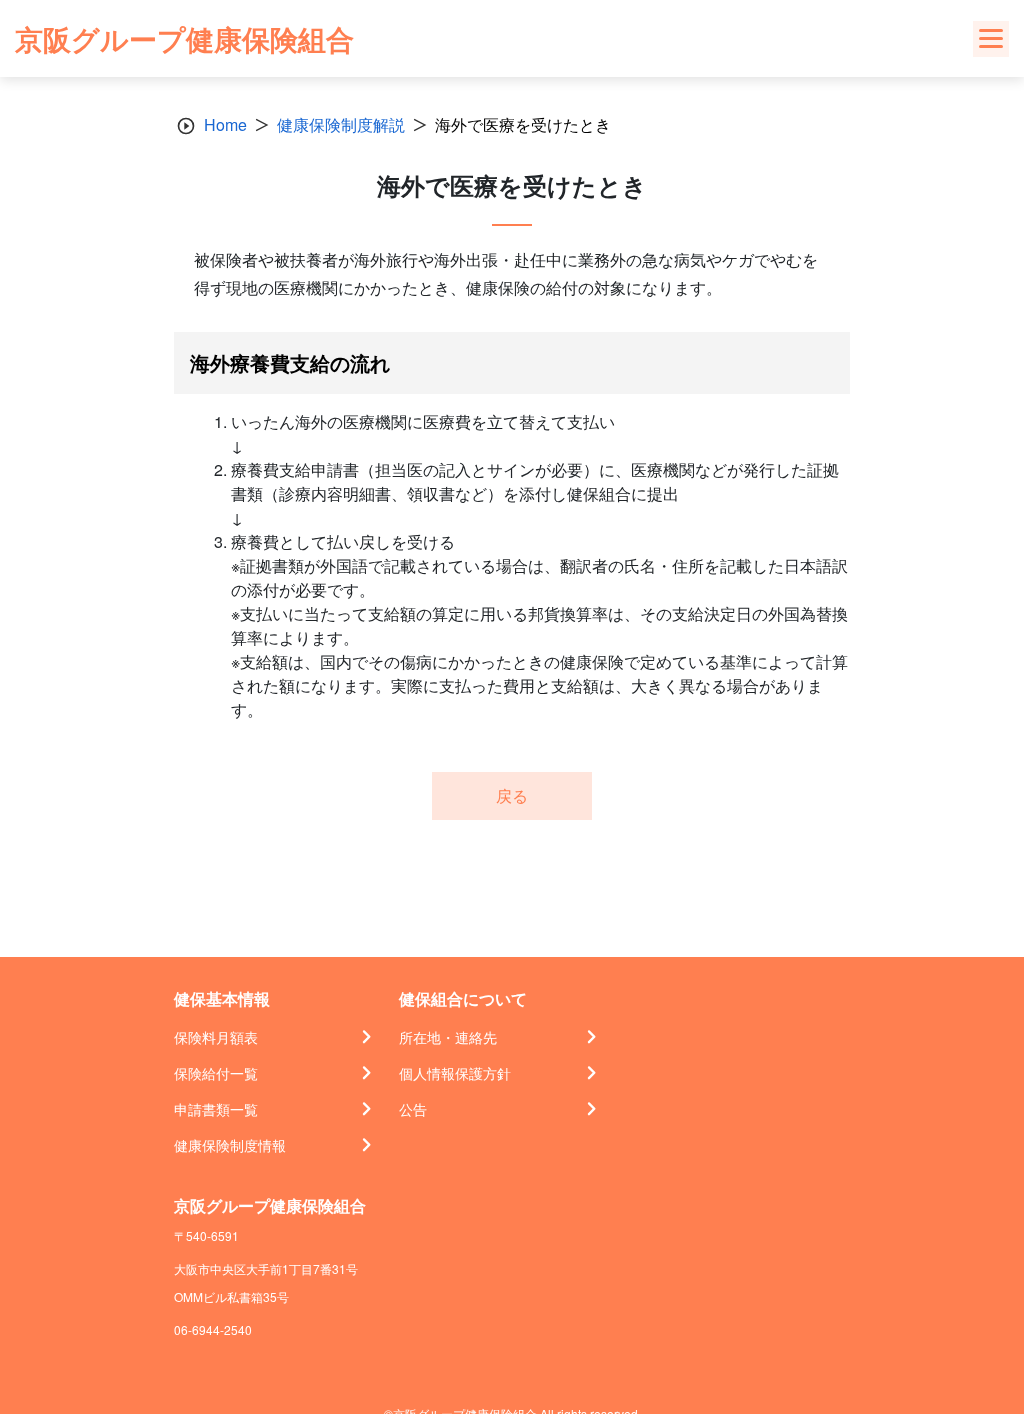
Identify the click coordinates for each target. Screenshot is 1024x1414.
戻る (512, 795)
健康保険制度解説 (341, 124)
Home (225, 124)
